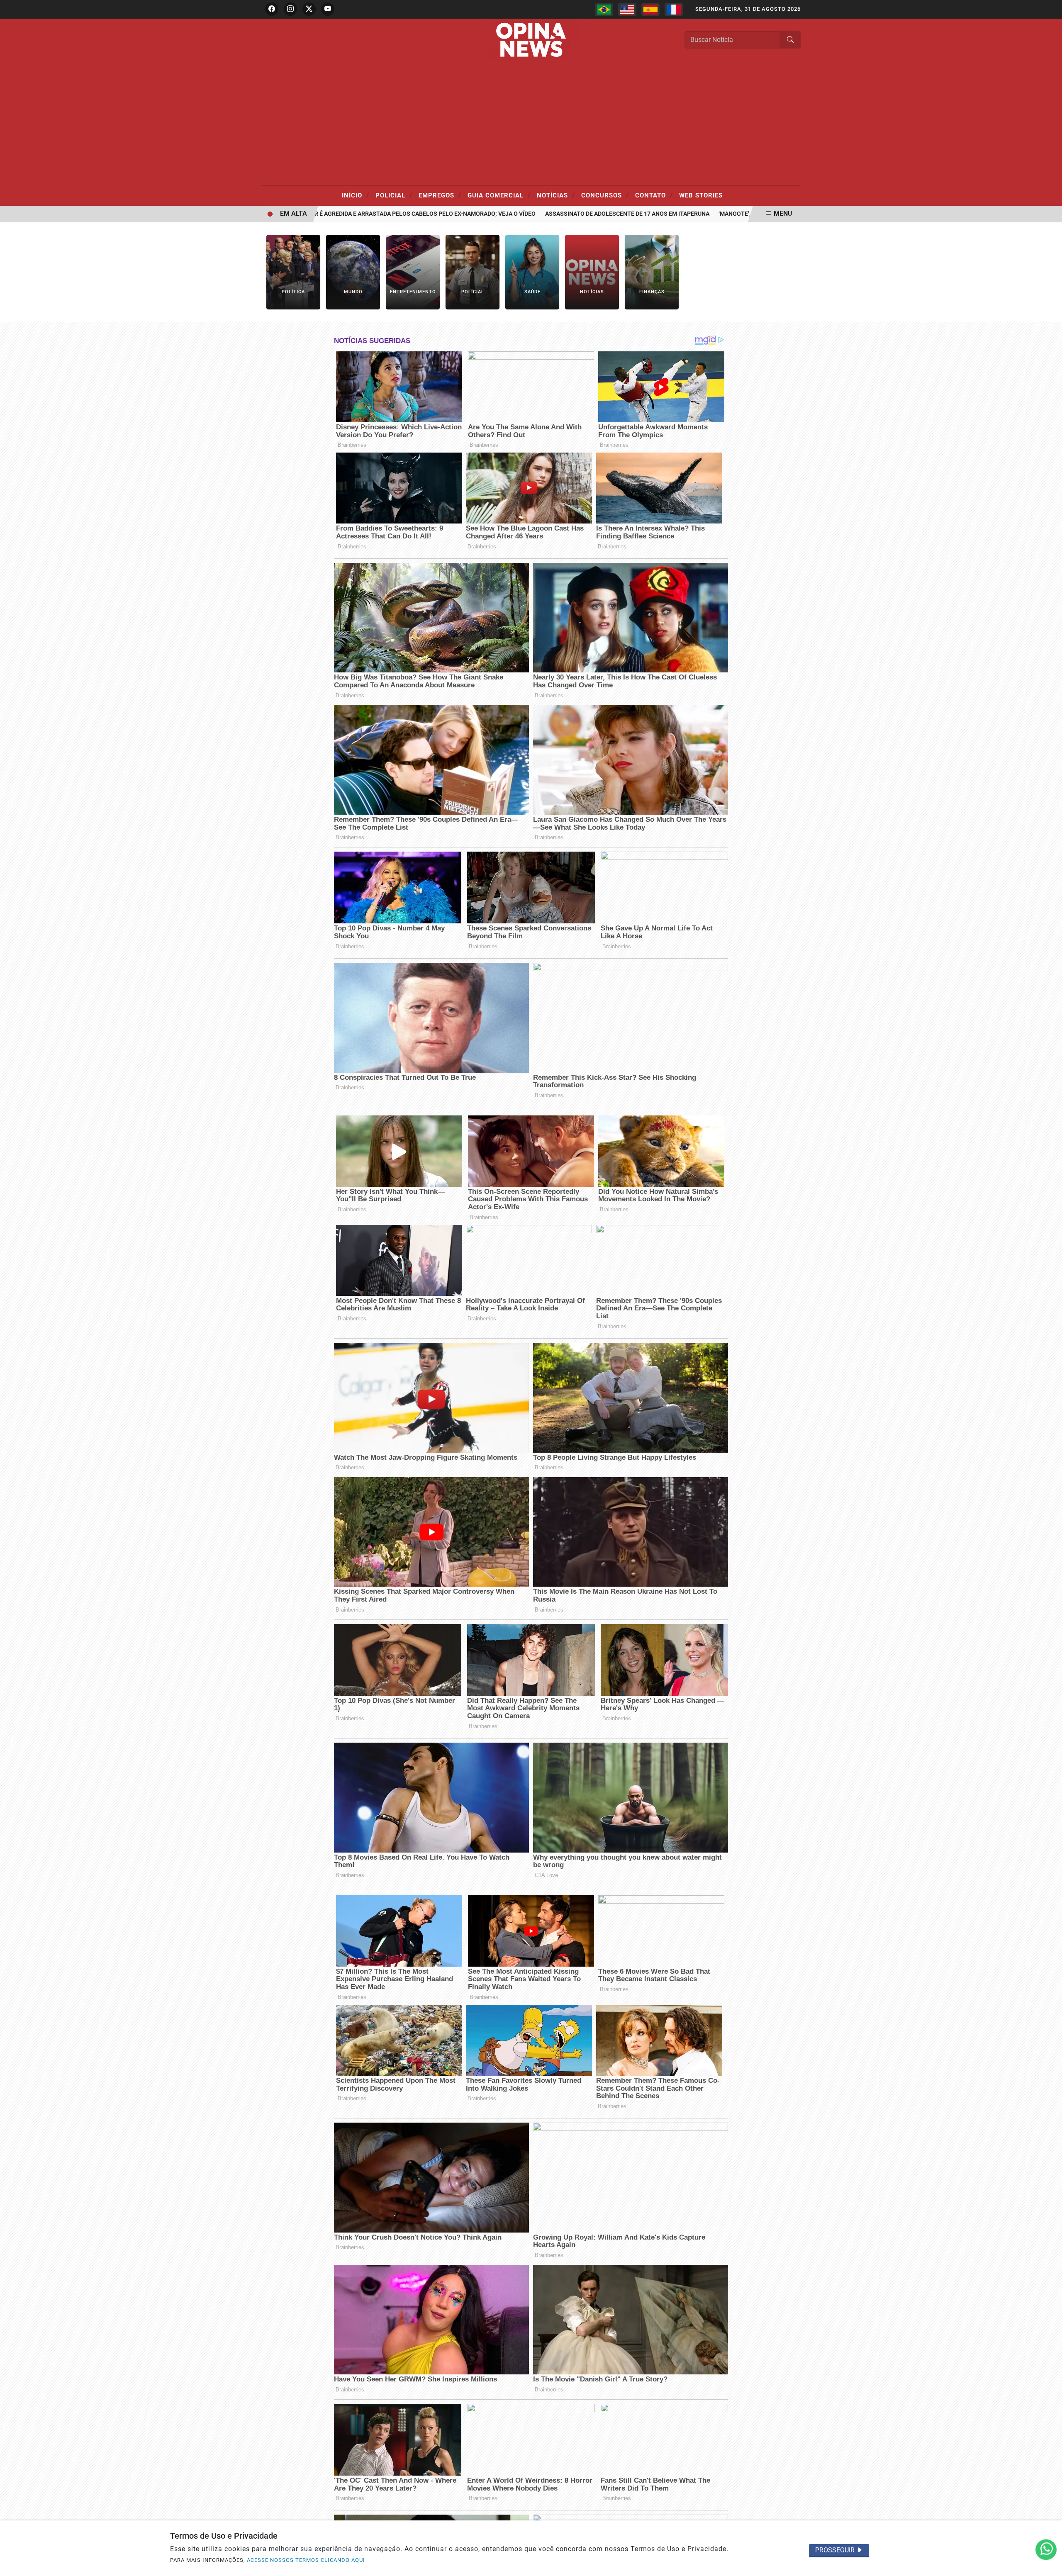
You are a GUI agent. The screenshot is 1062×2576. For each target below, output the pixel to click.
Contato (654, 195)
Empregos (440, 195)
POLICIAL (394, 195)
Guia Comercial (499, 195)
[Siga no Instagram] (290, 9)
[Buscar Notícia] (790, 40)
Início (356, 195)
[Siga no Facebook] (272, 9)
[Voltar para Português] (604, 10)
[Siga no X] (309, 9)
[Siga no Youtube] (328, 9)
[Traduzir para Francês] (674, 10)
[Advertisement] (531, 123)
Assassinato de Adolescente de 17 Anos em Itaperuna (573, 214)
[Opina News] (531, 39)
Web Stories (701, 195)
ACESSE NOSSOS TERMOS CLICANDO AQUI (306, 2560)
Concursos (605, 195)
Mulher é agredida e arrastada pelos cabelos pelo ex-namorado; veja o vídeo (360, 214)
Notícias (556, 195)
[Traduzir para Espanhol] (650, 10)
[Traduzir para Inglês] (627, 10)
